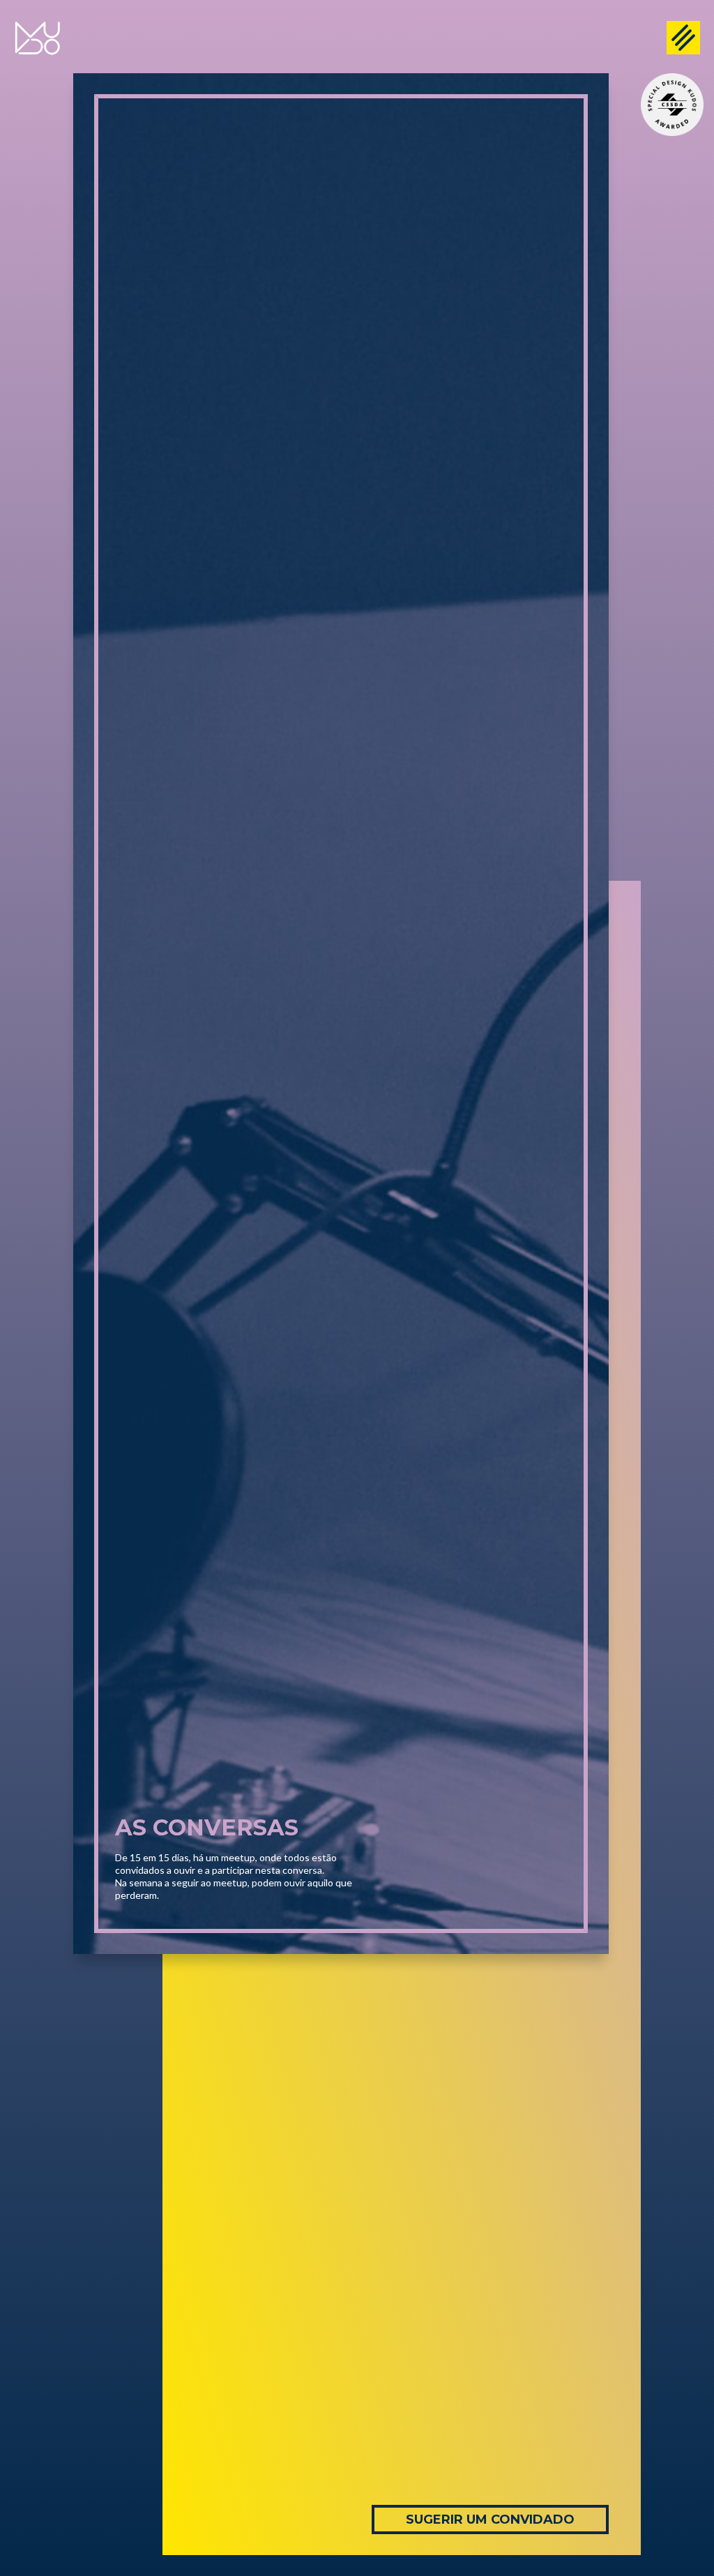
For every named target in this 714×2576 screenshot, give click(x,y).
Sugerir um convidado (490, 2520)
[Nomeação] (672, 105)
